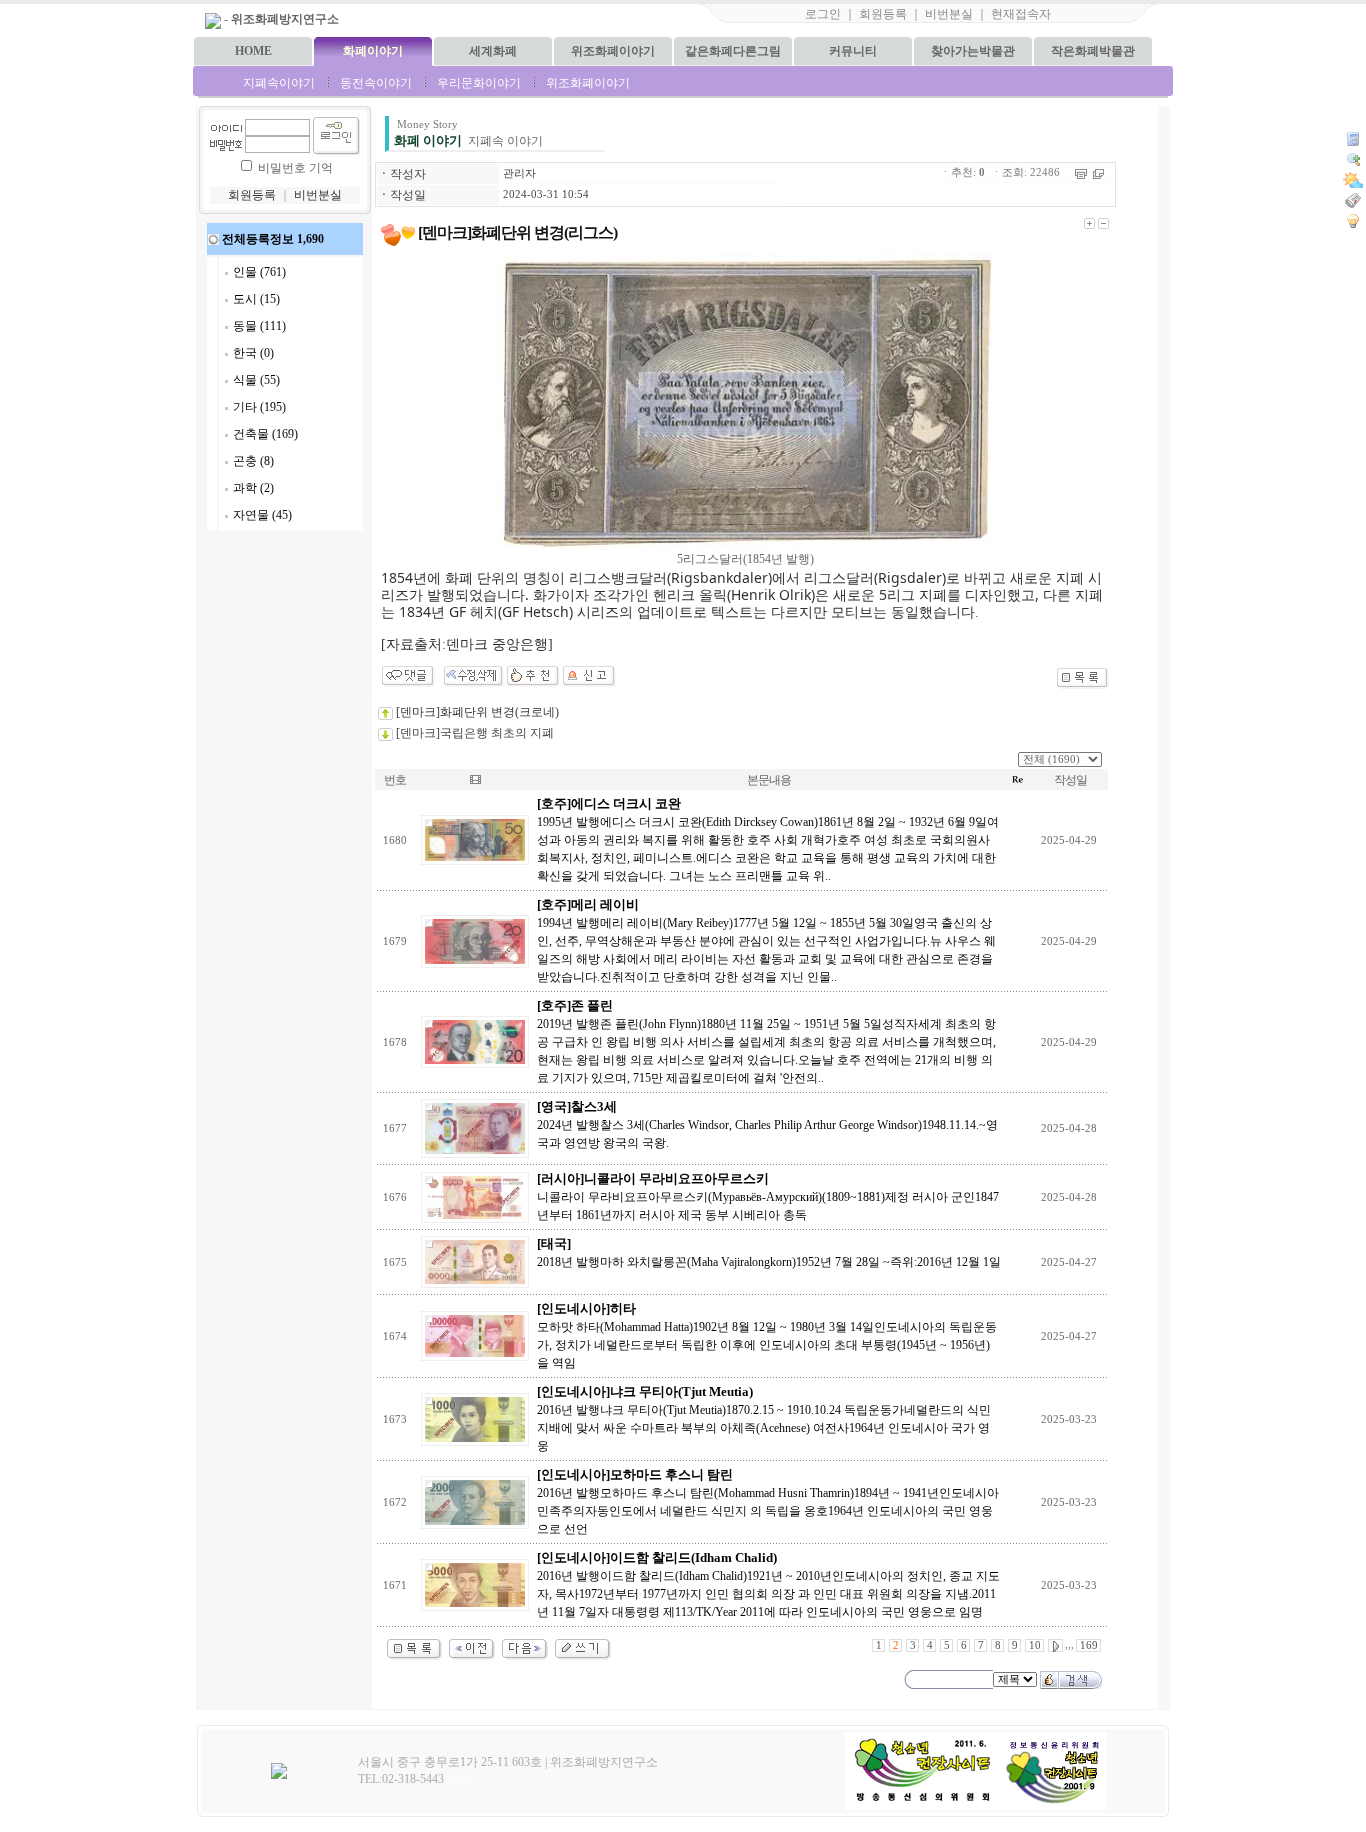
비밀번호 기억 (295, 168)
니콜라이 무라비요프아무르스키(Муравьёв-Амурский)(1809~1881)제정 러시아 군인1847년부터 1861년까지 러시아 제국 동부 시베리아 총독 (768, 1197)
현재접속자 (1021, 14)
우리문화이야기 (479, 83)
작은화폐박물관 (1093, 51)
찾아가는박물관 (973, 51)
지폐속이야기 (279, 83)
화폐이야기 (373, 51)
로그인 (823, 14)
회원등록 (883, 14)
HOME (253, 51)
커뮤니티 (853, 51)
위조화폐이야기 (613, 51)
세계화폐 (493, 51)
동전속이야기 (376, 83)
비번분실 (949, 14)
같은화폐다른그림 (733, 51)
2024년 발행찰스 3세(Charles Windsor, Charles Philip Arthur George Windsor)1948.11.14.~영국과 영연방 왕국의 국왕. (767, 1125)
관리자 (519, 173)
